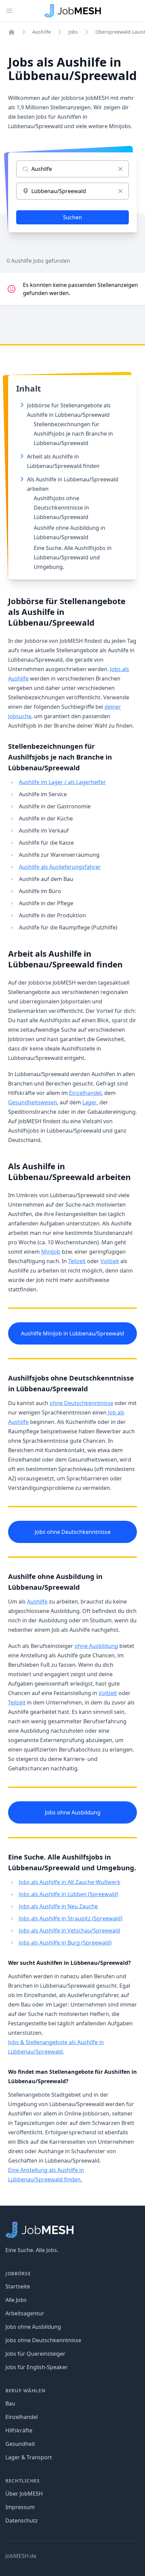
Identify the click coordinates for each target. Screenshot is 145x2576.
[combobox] (72, 191)
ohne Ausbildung (96, 1646)
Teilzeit (77, 1261)
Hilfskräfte (19, 2430)
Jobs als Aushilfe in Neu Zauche (58, 1906)
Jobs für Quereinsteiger (35, 2354)
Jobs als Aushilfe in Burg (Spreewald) (65, 1943)
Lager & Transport (29, 2457)
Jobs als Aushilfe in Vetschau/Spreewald (69, 1930)
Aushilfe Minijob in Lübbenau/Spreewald (72, 1333)
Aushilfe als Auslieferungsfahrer (60, 867)
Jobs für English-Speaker (37, 2367)
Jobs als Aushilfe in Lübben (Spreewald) (69, 1894)
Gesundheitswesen (33, 1102)
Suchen (72, 217)
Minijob (51, 1252)
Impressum (20, 2507)
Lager (90, 1102)
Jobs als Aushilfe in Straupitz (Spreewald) (71, 1918)
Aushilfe (42, 32)
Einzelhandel (85, 1093)
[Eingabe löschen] (120, 169)
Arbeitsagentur (25, 2313)
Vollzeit (110, 1261)
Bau (10, 2403)
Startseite (18, 2286)
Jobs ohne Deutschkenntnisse (73, 1532)
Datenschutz (22, 2520)
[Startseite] (11, 32)
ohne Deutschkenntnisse (81, 1403)
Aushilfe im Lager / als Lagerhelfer (62, 782)
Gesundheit (20, 2444)
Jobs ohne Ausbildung (73, 1812)
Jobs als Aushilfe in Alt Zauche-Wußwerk (70, 1882)
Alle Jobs (16, 2300)
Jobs (73, 32)
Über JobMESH (24, 2494)
